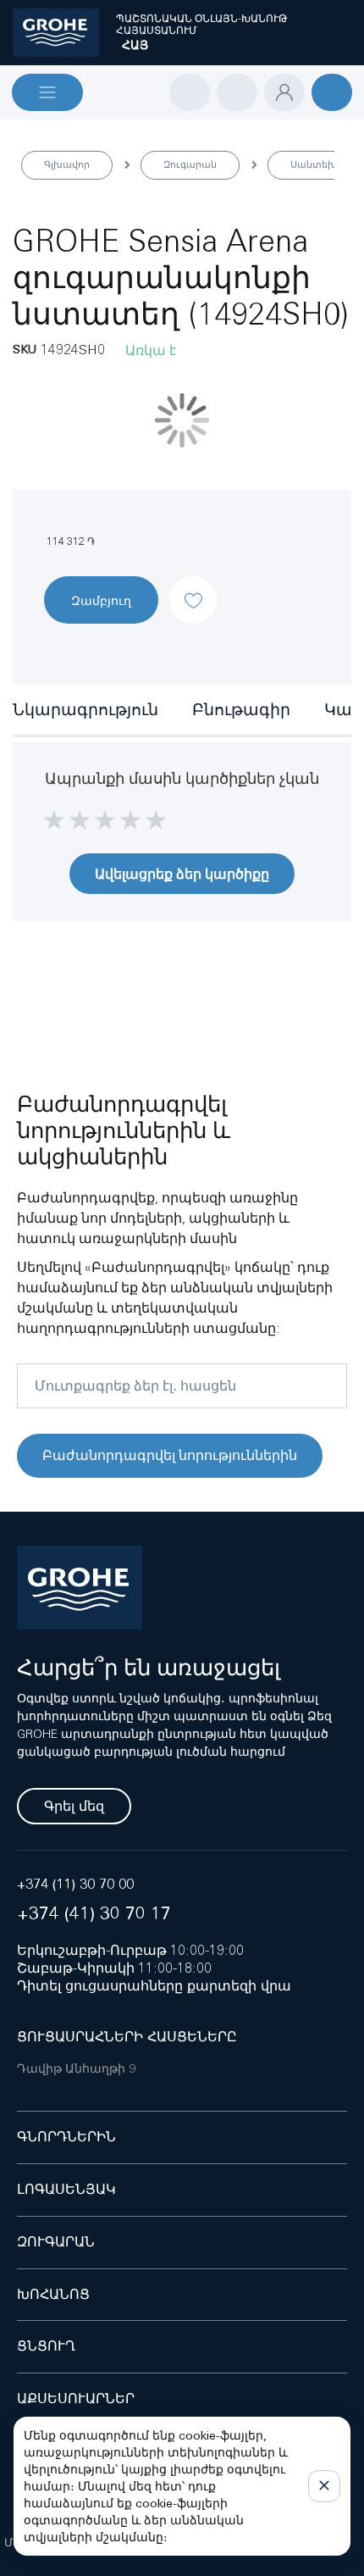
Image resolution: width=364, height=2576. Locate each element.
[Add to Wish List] (193, 586)
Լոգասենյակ (66, 2189)
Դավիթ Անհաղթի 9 (76, 2068)
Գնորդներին (66, 2137)
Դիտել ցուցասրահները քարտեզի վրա (154, 1986)
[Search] (190, 92)
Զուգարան (190, 164)
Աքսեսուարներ (76, 2398)
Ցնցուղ (46, 2346)
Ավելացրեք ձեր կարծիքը (182, 874)
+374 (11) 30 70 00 (75, 1884)
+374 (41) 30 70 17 (94, 1913)
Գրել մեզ (74, 1806)
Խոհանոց (53, 2294)
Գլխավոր (67, 164)
